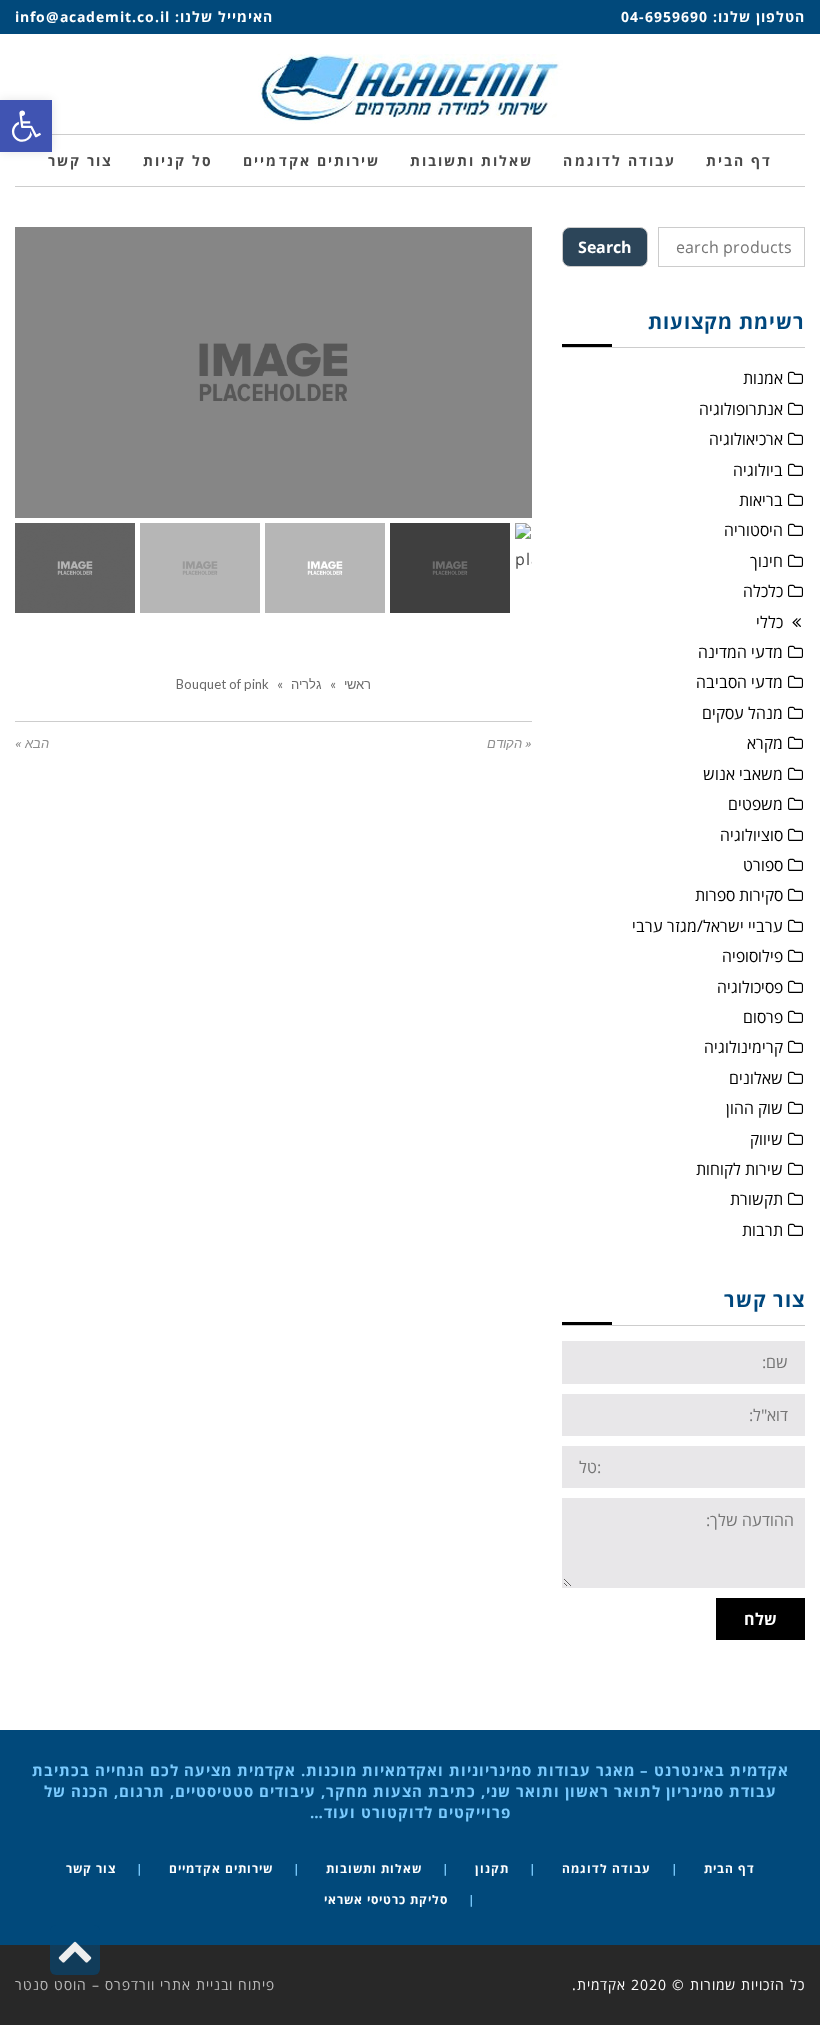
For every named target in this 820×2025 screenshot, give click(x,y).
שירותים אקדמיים (221, 1868)
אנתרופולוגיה (741, 409)
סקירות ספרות (739, 895)
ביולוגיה (758, 470)
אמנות (763, 378)
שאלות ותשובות (374, 1868)
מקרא (765, 743)
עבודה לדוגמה (606, 1868)
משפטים (755, 804)
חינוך (766, 561)
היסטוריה (753, 530)
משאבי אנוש (743, 774)
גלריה (306, 684)
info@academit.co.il (92, 16)
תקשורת (756, 1199)
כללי (769, 622)
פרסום (763, 1017)
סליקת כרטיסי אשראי (386, 1899)
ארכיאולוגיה (746, 439)
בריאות (761, 500)
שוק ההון (754, 1108)
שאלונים (756, 1078)
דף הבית (729, 1868)
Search (605, 247)
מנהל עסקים (742, 713)
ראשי (357, 684)
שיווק (766, 1139)
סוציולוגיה (751, 835)
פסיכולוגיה (750, 987)
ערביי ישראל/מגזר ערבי (707, 926)
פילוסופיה (752, 956)
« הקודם (509, 743)
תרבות (762, 1230)
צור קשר (91, 1868)
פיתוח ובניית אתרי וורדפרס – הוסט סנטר (145, 1984)
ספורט (763, 865)
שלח (760, 1619)
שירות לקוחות (739, 1169)
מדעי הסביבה (739, 682)
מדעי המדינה (740, 652)
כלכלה (763, 591)
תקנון (492, 1868)
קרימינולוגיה (743, 1047)
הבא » (32, 743)
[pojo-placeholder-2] (484, 472)
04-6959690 (664, 16)
